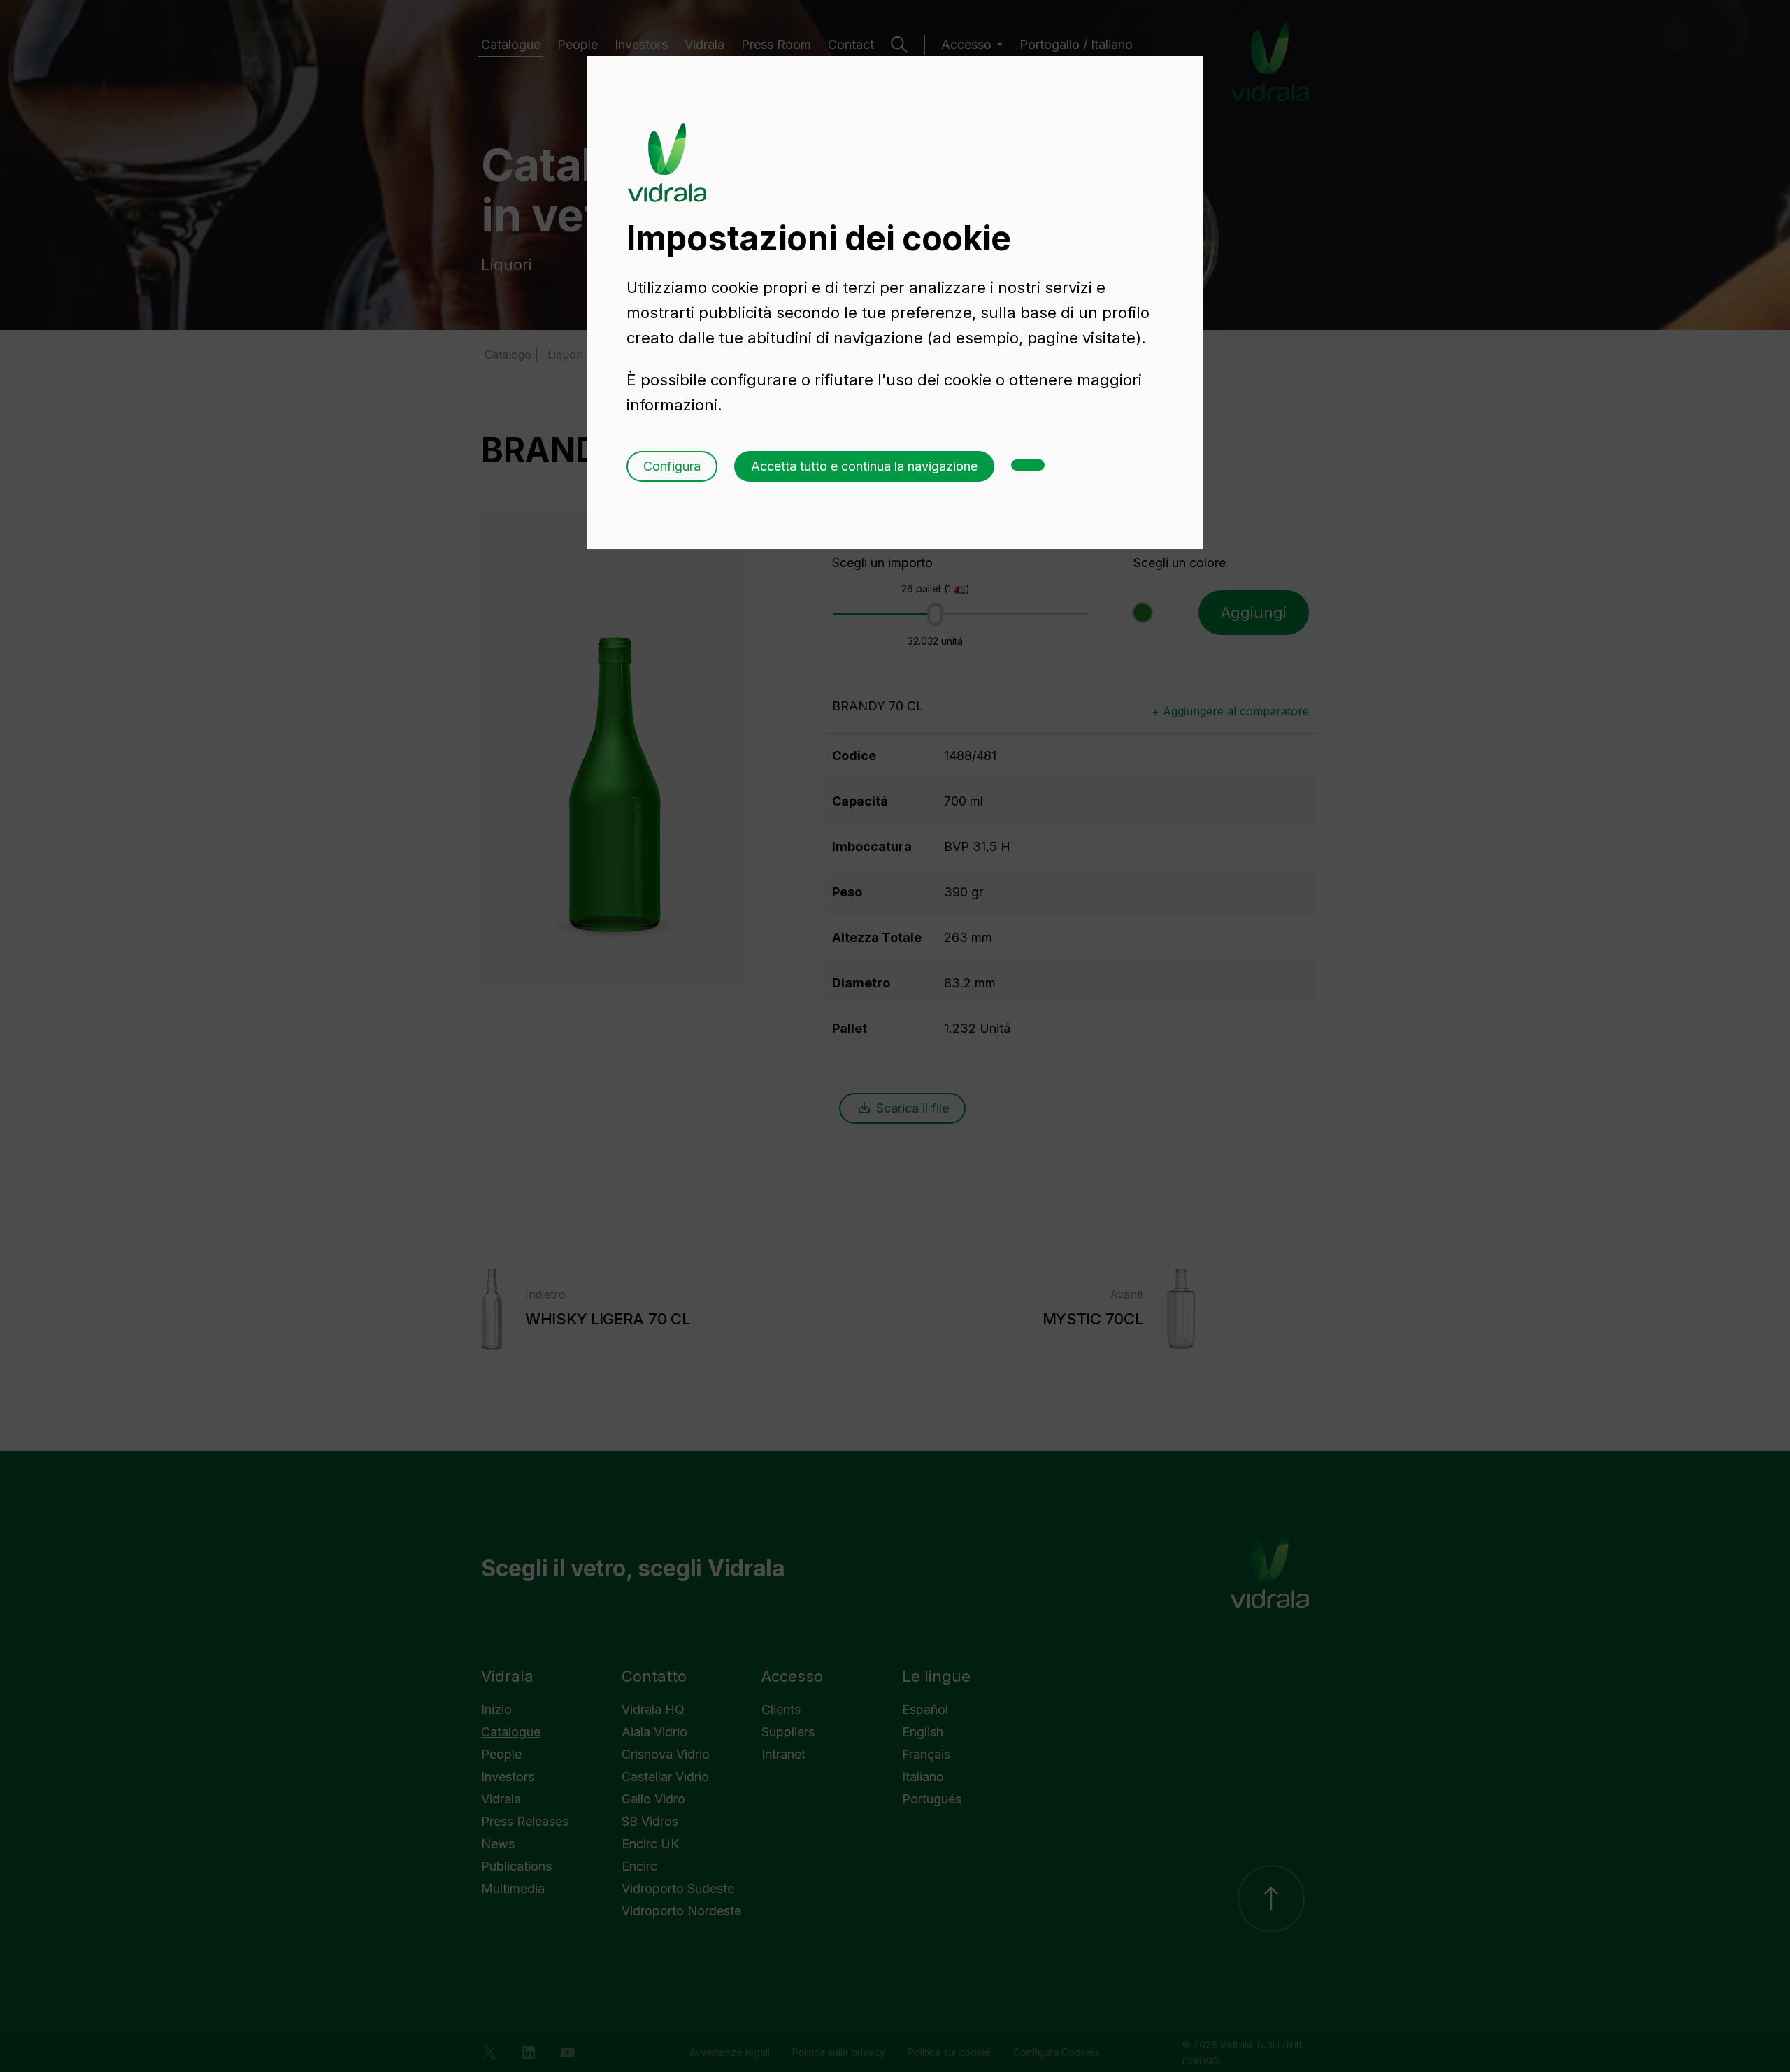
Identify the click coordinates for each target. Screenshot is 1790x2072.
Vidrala (667, 149)
